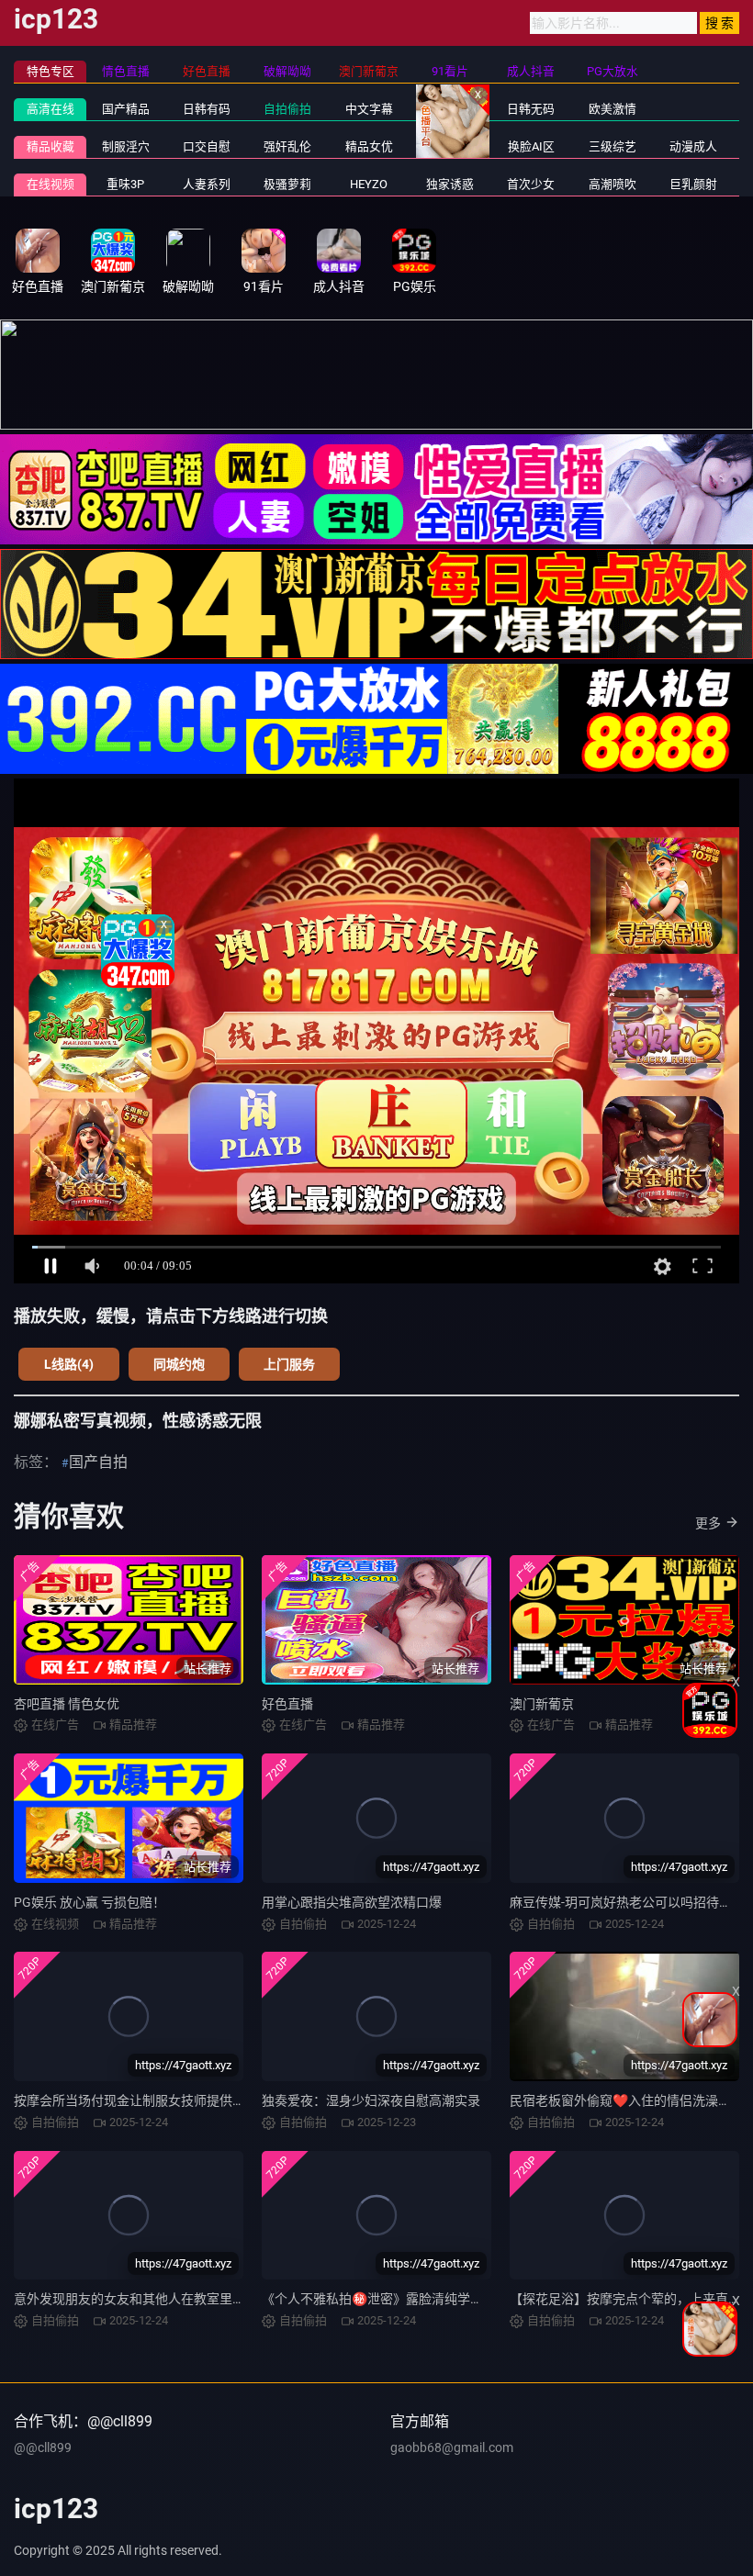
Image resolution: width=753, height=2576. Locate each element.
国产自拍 (98, 1462)
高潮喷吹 (613, 184)
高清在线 (51, 109)
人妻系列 (207, 184)
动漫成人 (693, 146)
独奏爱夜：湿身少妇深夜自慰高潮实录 (371, 2100)
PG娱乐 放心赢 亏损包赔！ (90, 1902)
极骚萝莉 (287, 184)
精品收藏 (51, 146)
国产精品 (126, 109)
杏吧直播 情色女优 (67, 1704)
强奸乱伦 (287, 146)
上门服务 (289, 1364)
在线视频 (51, 184)
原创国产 (450, 109)
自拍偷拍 (287, 109)
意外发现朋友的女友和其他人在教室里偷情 (136, 2299)
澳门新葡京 (542, 1704)
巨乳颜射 (693, 184)
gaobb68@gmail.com (452, 2447)
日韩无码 (531, 109)
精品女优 (369, 146)
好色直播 (287, 1704)
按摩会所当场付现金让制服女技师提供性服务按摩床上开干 (181, 2100)
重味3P (125, 184)
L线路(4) (69, 1364)
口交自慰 (207, 146)
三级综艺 (613, 146)
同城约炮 (179, 1364)
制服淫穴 (126, 146)
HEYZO (369, 184)
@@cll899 (43, 2447)
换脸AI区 (531, 146)
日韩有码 (207, 109)
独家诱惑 (450, 184)
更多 (708, 1523)
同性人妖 (450, 146)
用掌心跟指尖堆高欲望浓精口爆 (352, 1902)
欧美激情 (613, 109)
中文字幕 (369, 109)
